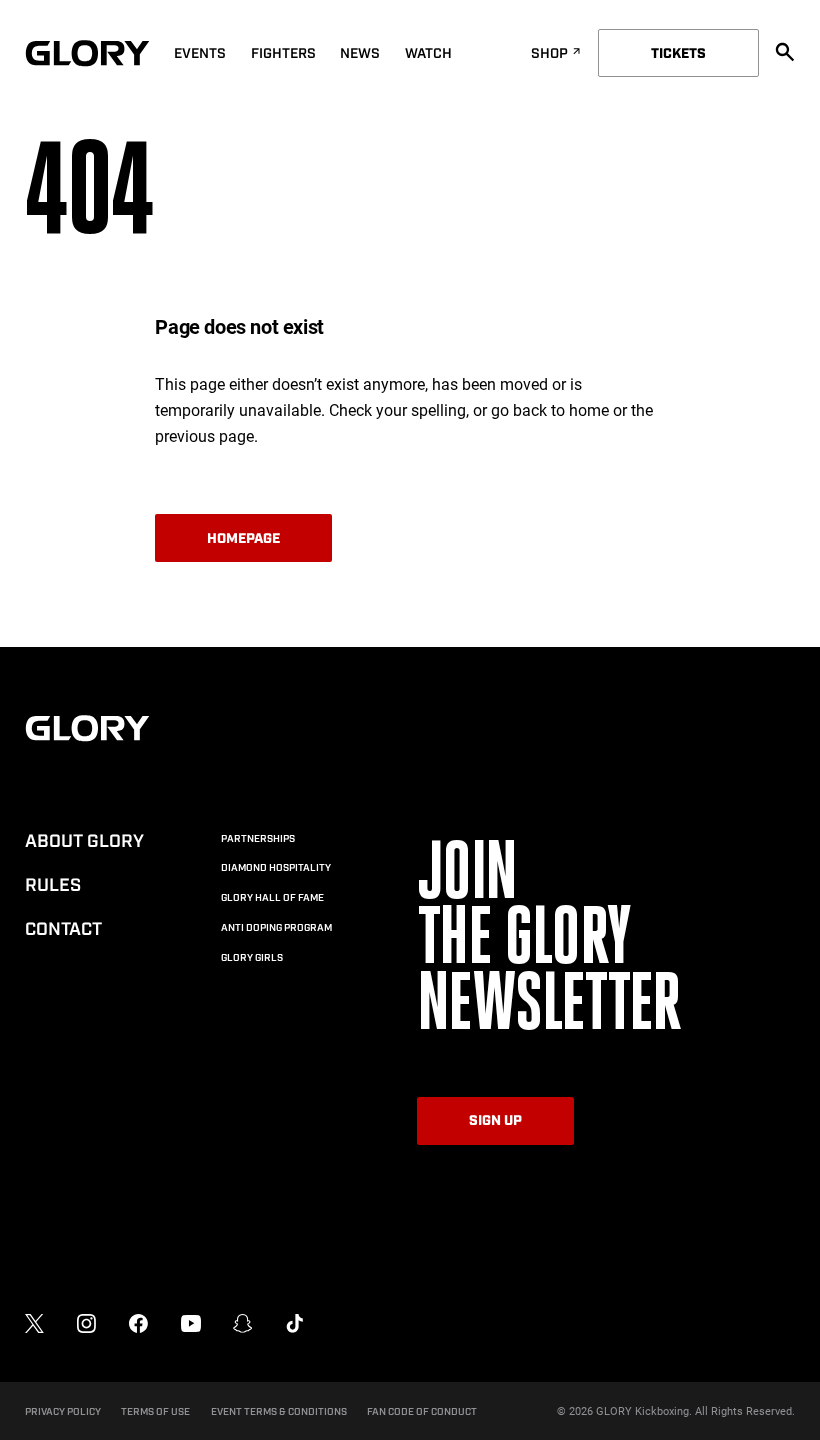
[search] (785, 52)
